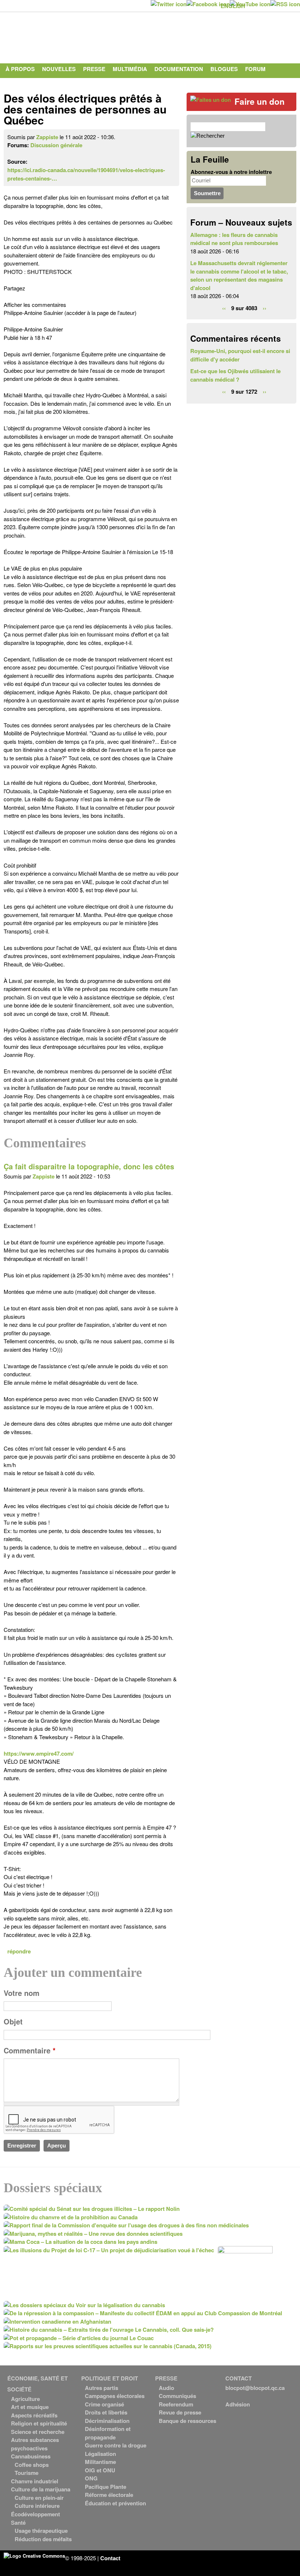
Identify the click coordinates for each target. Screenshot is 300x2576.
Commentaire (30, 2050)
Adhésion (238, 2404)
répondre (19, 1951)
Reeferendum (176, 2404)
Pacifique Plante (106, 2487)
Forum (255, 69)
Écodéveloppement (35, 2514)
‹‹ (224, 308)
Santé (18, 2523)
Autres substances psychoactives (35, 2444)
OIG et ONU (100, 2470)
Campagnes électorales (115, 2396)
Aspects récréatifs (34, 2415)
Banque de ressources (187, 2421)
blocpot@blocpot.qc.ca (255, 2388)
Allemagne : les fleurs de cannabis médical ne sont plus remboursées (234, 239)
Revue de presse (180, 2412)
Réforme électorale (109, 2495)
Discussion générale (56, 145)
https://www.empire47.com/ (39, 1753)
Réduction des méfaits (43, 2539)
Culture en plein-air (39, 2498)
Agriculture (25, 2399)
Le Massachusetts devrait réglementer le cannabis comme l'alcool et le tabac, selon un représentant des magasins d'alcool (239, 275)
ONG (91, 2478)
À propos (20, 69)
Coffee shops (32, 2465)
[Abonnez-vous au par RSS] (285, 4)
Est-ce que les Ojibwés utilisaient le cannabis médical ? (235, 375)
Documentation (179, 69)
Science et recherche (38, 2432)
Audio (166, 2388)
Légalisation (100, 2454)
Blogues (224, 69)
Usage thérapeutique (41, 2531)
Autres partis (102, 2388)
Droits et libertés (106, 2412)
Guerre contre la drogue (116, 2445)
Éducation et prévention (115, 2503)
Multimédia (130, 69)
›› (265, 308)
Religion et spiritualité (39, 2423)
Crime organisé (104, 2404)
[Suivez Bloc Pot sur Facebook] (208, 4)
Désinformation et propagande (108, 2433)
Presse (94, 69)
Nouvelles (59, 69)
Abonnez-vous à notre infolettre (231, 172)
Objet (13, 2022)
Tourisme (27, 2473)
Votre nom (22, 1993)
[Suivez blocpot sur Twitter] (169, 4)
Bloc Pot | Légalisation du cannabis (71, 36)
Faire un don (260, 101)
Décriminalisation (107, 2421)
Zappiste (47, 137)
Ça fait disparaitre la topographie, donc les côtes (89, 1166)
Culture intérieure (37, 2506)
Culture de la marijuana (41, 2489)
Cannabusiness (31, 2456)
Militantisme (100, 2462)
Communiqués (177, 2396)
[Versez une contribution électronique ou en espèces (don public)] (211, 100)
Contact (19, 83)
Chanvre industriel (35, 2481)
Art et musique (30, 2407)
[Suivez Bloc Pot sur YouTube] (250, 4)
